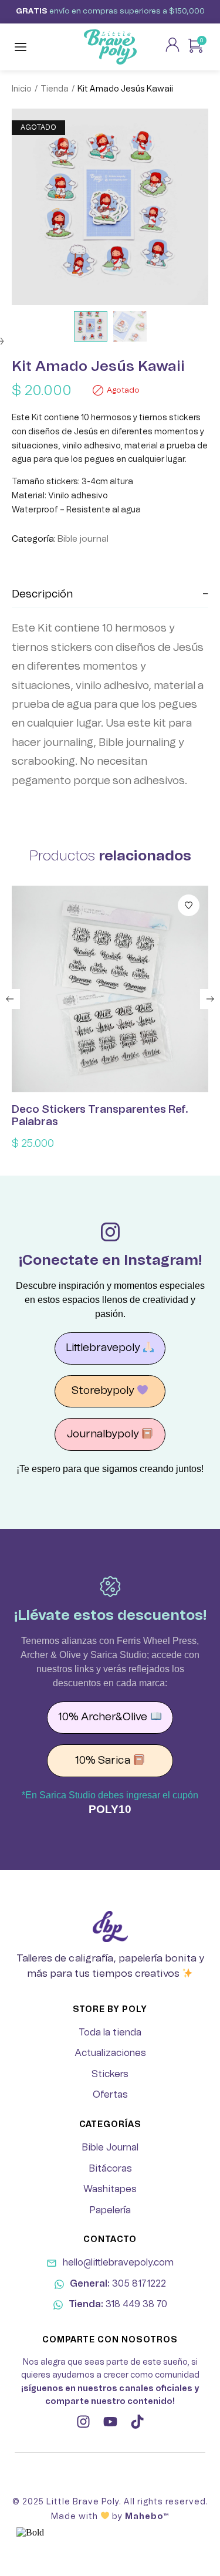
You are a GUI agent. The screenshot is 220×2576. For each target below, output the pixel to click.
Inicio (22, 89)
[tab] (110, 595)
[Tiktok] (137, 2422)
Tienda (55, 89)
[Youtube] (110, 2422)
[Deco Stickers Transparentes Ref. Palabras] (110, 989)
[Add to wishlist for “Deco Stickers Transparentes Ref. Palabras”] (189, 905)
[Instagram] (83, 2422)
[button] (10, 999)
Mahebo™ (147, 2517)
